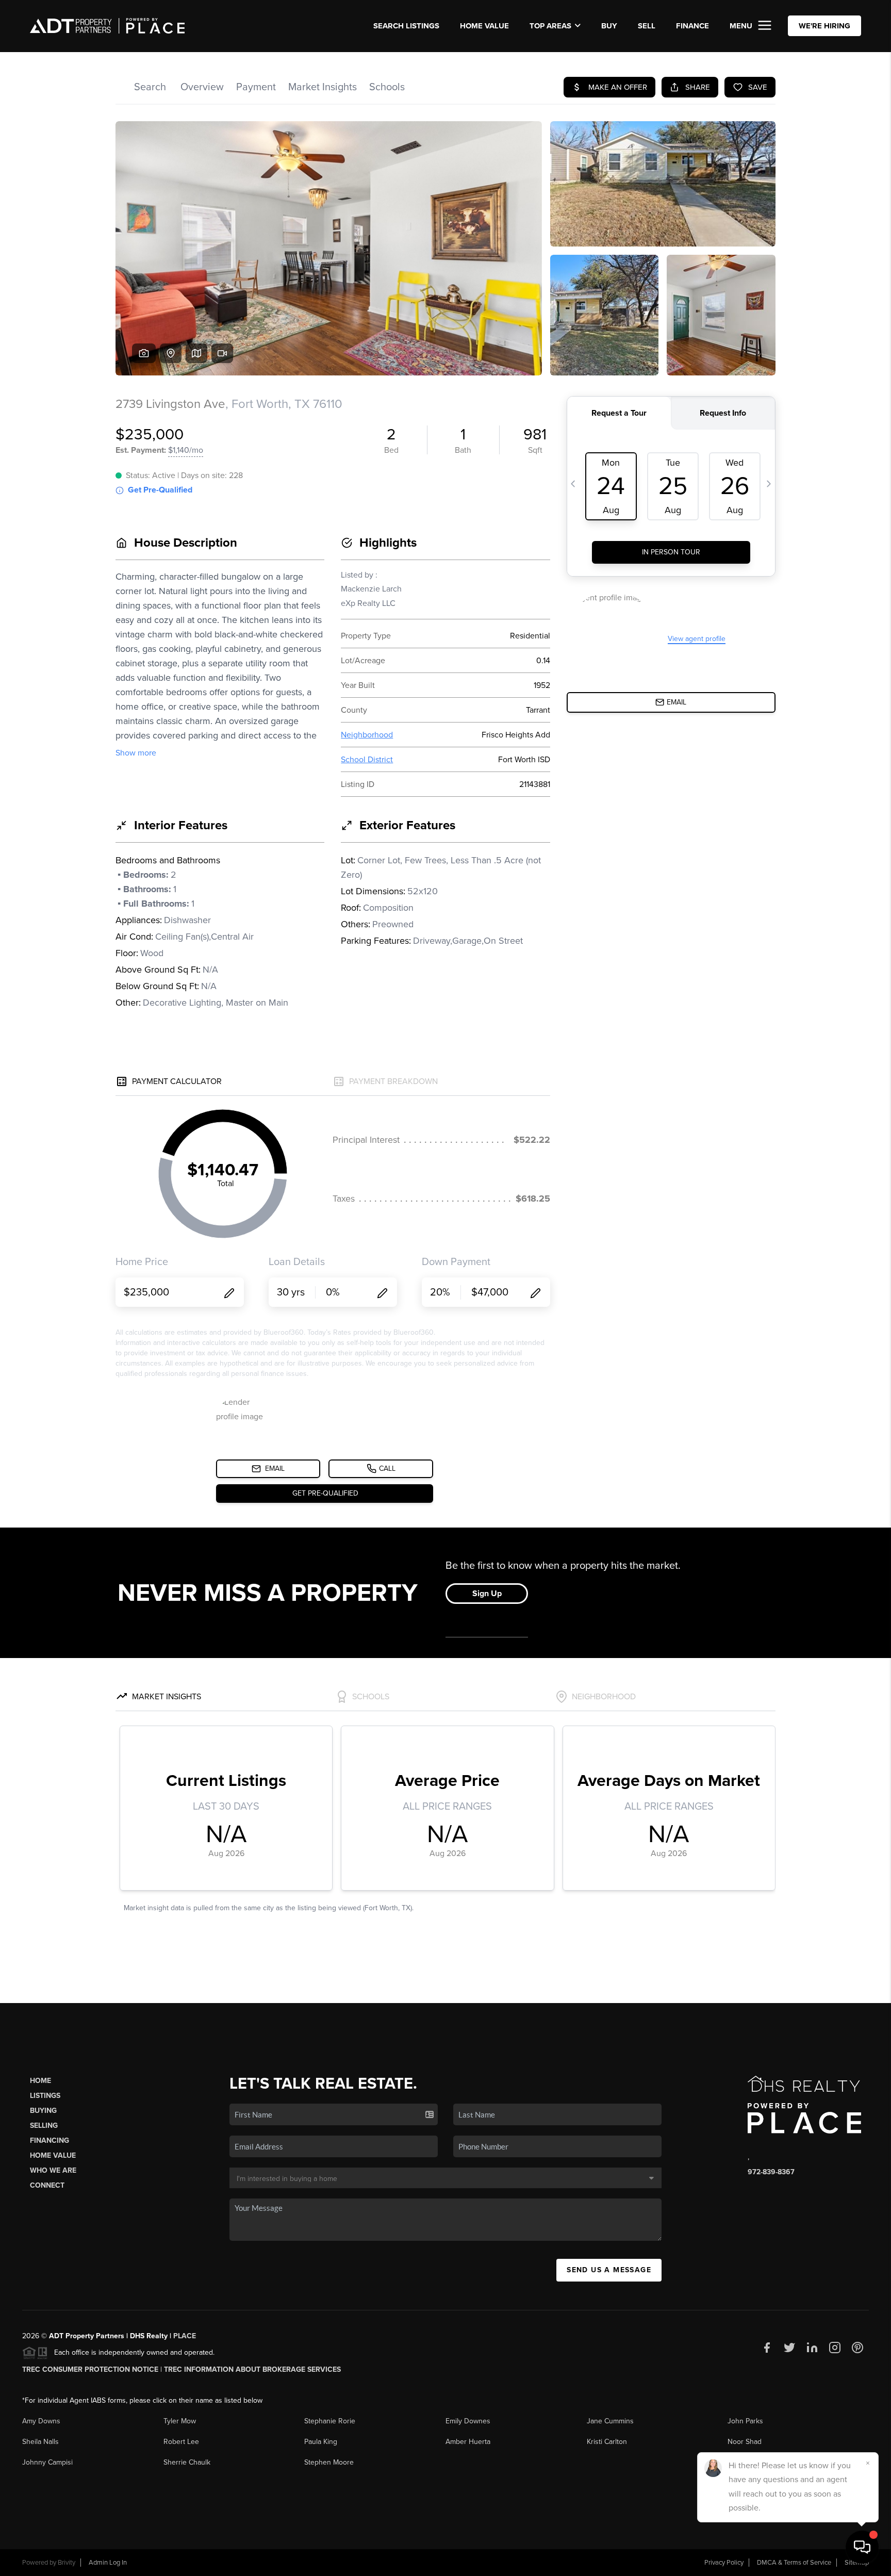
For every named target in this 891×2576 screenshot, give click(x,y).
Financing (49, 2140)
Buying (43, 2111)
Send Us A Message (609, 2270)
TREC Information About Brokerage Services (252, 2369)
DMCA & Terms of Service (794, 2563)
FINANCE (692, 26)
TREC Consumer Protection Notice (90, 2369)
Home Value (484, 26)
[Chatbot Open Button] (862, 2547)
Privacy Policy (724, 2563)
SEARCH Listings (406, 26)
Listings (45, 2096)
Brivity (67, 2563)
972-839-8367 (771, 2172)
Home (40, 2081)
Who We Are (53, 2170)
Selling (44, 2126)
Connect (47, 2185)
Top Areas (550, 26)
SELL (647, 26)
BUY (609, 26)
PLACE (185, 2336)
